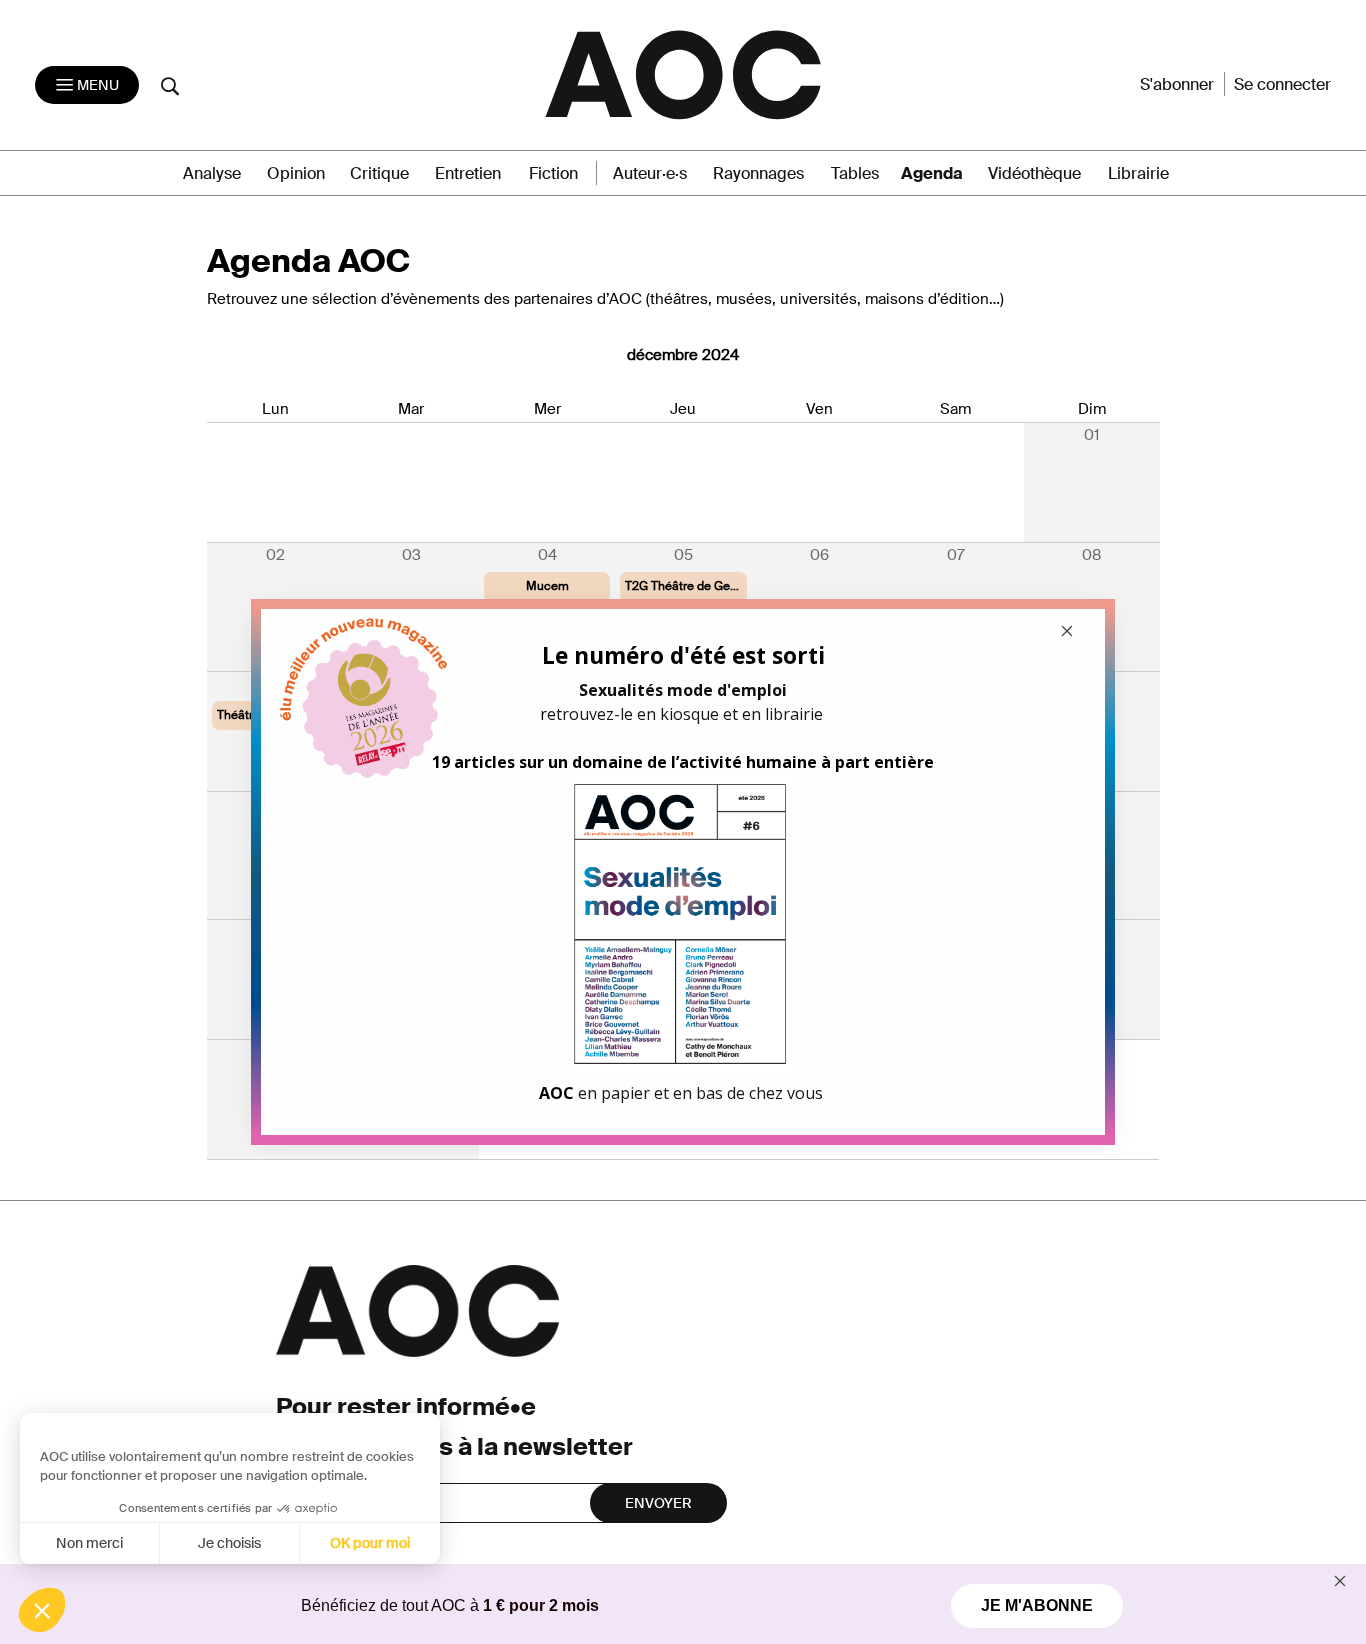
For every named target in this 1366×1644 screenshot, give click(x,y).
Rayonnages (758, 173)
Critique (379, 173)
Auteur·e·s (650, 173)
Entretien (468, 173)
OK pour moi (370, 1543)
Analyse (212, 173)
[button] (42, 1610)
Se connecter (1282, 84)
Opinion (296, 173)
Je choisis (229, 1543)
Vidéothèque (1034, 173)
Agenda (932, 173)
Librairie (1138, 173)
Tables (855, 173)
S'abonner (1177, 84)
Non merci (89, 1543)
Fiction (553, 173)
